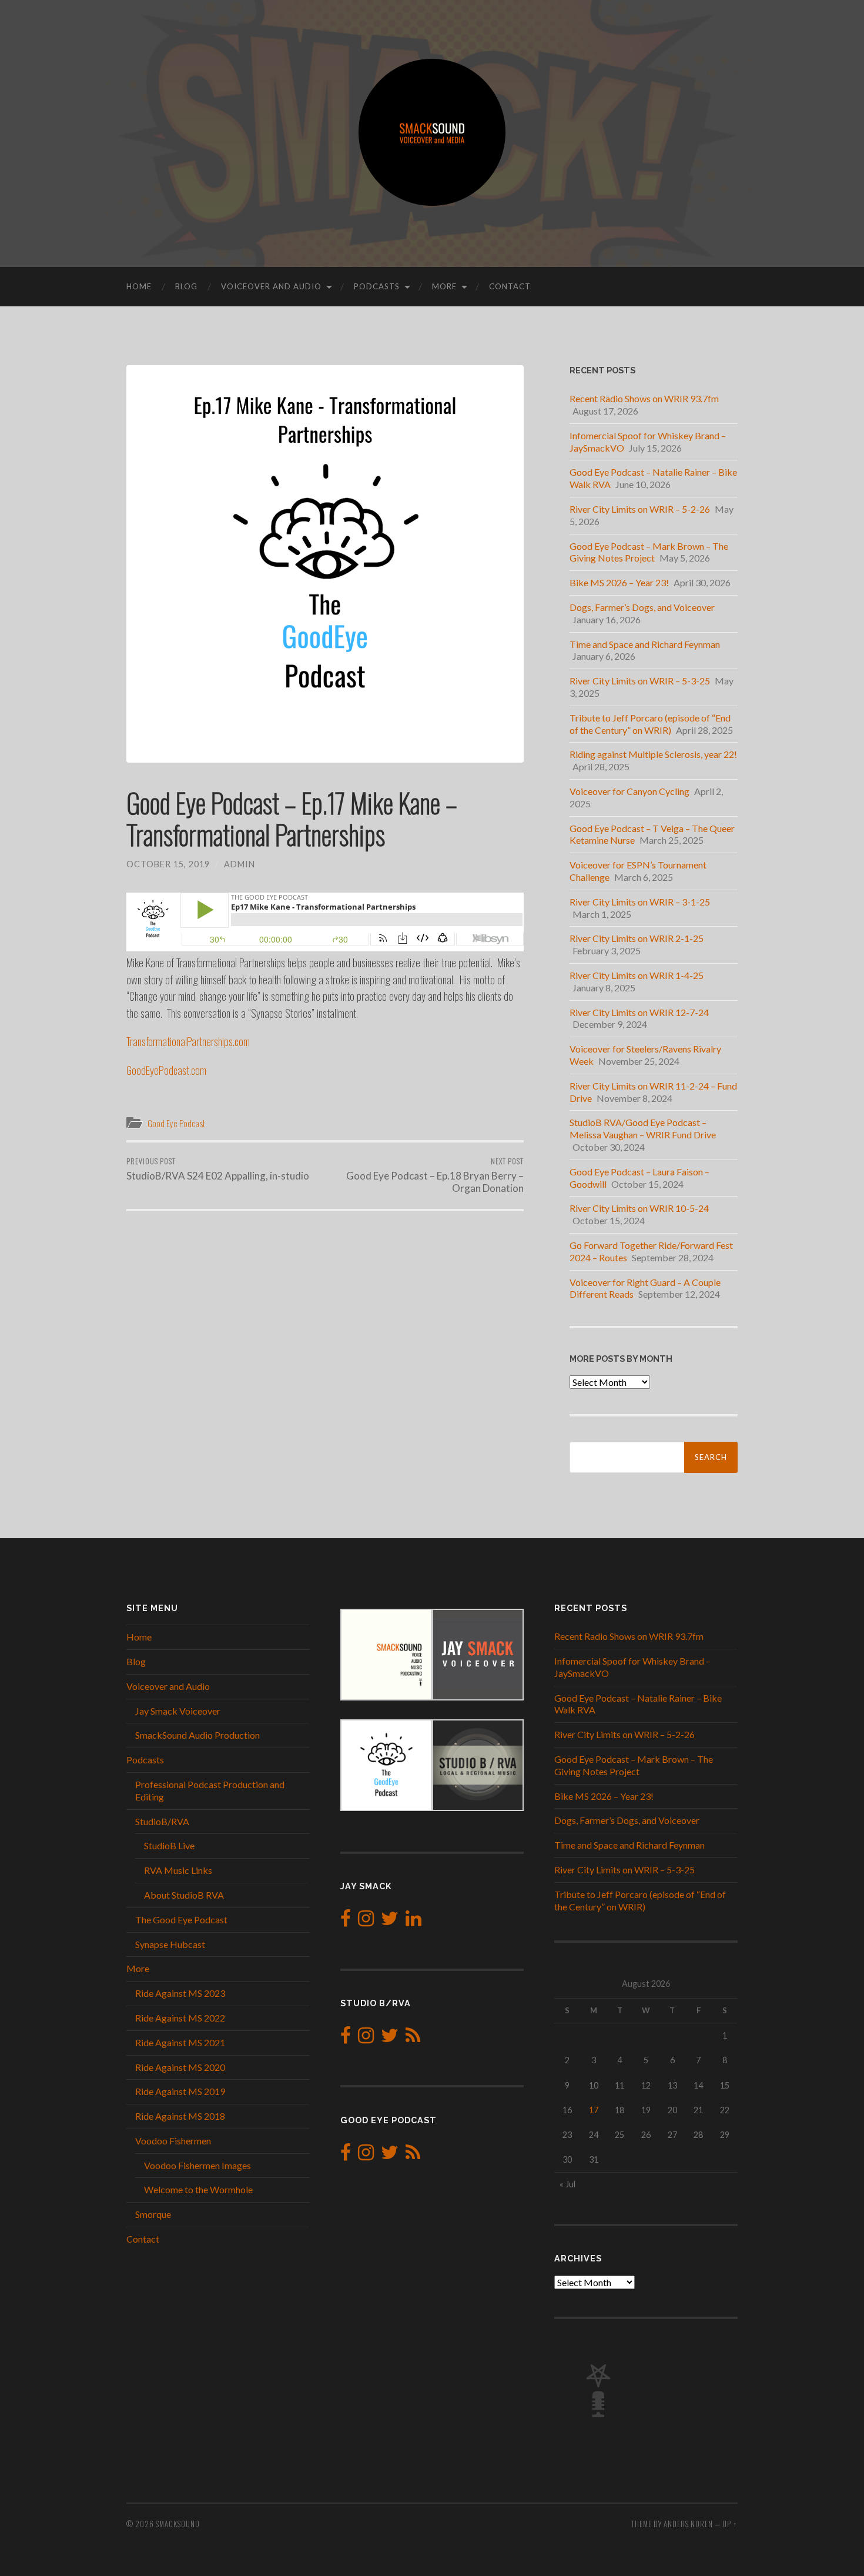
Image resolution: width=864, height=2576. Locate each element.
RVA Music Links (178, 1870)
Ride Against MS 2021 (180, 2042)
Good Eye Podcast (176, 1123)
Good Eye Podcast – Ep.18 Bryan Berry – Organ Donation (435, 1175)
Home (139, 286)
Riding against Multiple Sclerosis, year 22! (653, 754)
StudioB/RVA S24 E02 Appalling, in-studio (218, 1169)
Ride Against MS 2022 (180, 2018)
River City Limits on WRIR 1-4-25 (637, 975)
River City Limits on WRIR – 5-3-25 (640, 681)
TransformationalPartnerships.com (188, 1041)
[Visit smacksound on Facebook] (346, 1921)
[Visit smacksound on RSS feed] (413, 2038)
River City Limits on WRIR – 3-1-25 (640, 902)
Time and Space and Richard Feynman (645, 644)
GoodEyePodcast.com (166, 1070)
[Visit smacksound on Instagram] (366, 1921)
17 (594, 2110)
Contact (510, 286)
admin (240, 864)
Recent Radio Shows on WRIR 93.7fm (644, 398)
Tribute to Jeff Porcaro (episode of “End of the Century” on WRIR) (650, 724)
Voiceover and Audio (271, 286)
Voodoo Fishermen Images (197, 2165)
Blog (186, 286)
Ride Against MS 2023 (180, 1993)
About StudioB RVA (184, 1895)
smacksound (178, 2524)
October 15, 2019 (168, 864)
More (444, 286)
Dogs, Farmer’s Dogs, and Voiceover (642, 607)
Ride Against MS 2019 (180, 2091)
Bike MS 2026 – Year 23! (619, 582)
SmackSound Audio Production (197, 1735)
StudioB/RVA (162, 1821)
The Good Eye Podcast (181, 1920)
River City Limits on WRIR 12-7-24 (639, 1012)
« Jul (567, 2184)
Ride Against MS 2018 (180, 2116)
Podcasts (377, 286)
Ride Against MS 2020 (180, 2067)
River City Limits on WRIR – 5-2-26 (640, 509)
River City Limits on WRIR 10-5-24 (639, 1208)
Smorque (153, 2214)
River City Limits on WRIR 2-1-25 (637, 938)
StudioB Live (169, 1845)
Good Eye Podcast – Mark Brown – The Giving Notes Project (649, 552)
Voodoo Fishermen (173, 2141)
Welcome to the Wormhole (198, 2189)
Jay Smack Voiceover (178, 1711)
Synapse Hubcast (170, 1944)
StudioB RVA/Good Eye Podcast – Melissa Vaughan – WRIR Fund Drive (643, 1128)
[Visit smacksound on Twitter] (390, 1921)
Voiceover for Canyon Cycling (629, 791)
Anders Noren (688, 2524)
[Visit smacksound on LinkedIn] (413, 1921)
